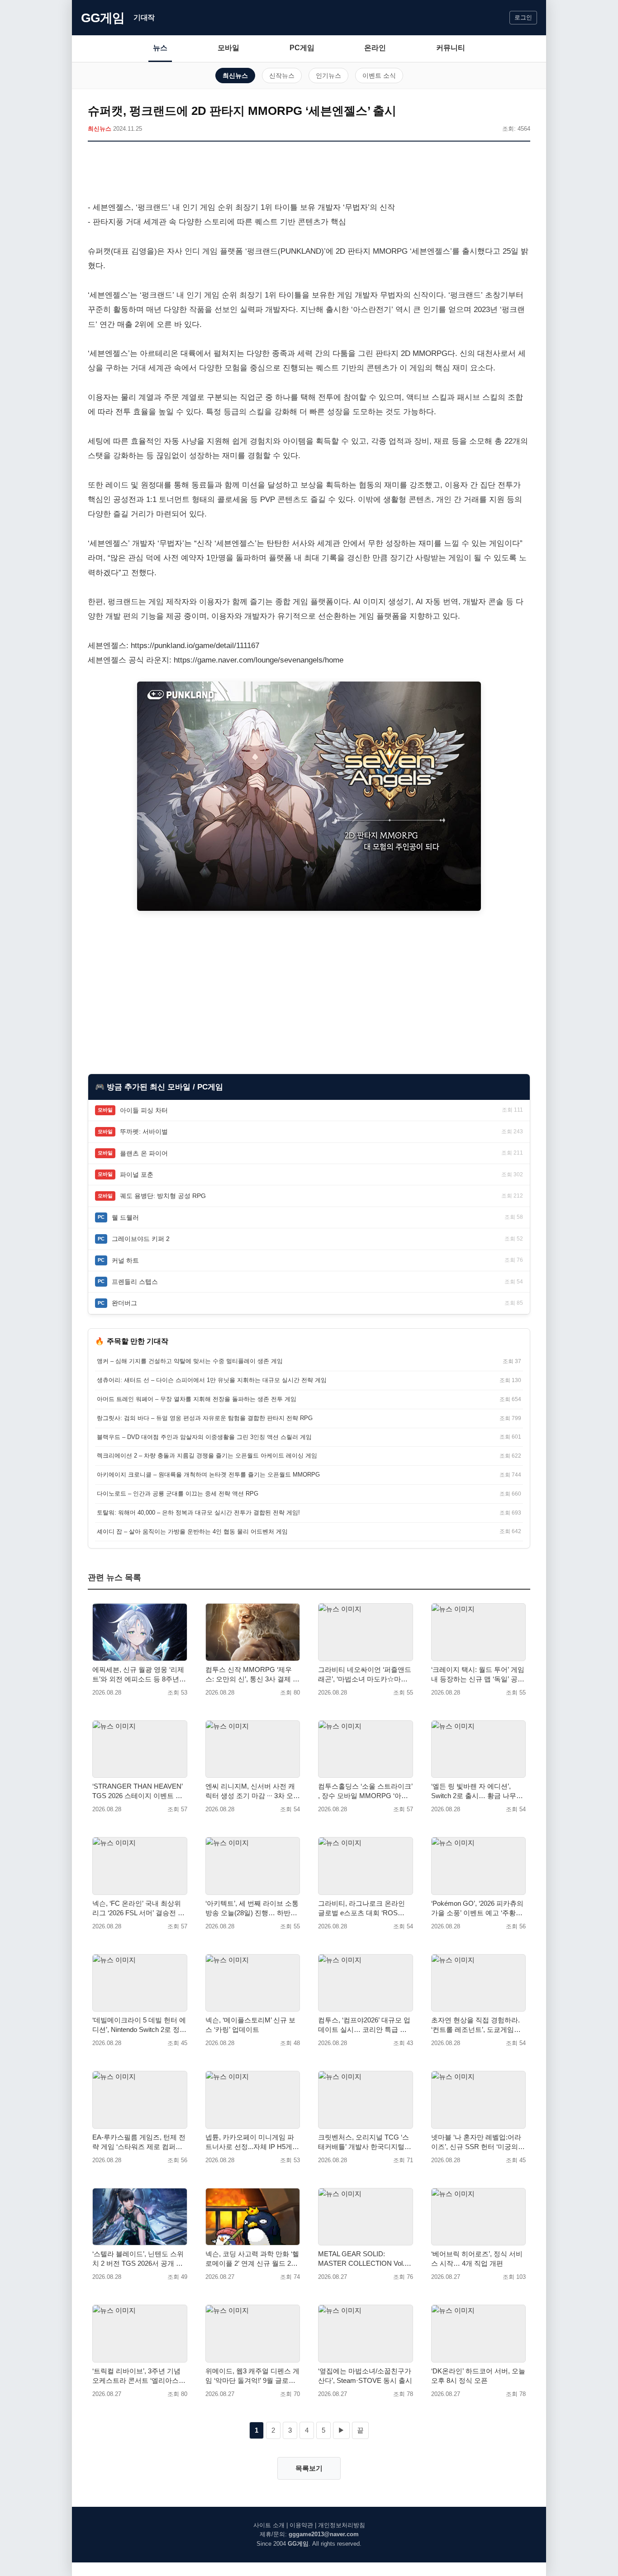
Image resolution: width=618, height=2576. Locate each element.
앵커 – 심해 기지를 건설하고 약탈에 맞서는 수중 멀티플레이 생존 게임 (190, 1361)
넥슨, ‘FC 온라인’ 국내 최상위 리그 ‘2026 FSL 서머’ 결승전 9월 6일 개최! (137, 1908)
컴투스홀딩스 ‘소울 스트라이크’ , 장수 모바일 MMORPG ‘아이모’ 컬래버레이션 (365, 1791)
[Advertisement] (309, 173)
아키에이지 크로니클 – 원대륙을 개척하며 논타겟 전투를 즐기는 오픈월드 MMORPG (208, 1475)
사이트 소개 (269, 2525)
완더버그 (124, 1303)
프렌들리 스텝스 (135, 1282)
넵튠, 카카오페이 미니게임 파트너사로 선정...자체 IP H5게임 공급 (252, 2142)
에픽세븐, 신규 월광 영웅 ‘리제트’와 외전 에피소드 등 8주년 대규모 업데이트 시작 (138, 1675)
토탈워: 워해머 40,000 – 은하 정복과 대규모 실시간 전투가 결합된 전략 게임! (198, 1513)
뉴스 (160, 48)
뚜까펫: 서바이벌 (144, 1132)
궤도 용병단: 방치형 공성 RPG (163, 1196)
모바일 (228, 48)
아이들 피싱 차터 (144, 1110)
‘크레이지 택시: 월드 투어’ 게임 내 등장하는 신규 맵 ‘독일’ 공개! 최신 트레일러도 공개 (478, 1675)
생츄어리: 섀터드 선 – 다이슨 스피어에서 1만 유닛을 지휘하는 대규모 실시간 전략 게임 (212, 1380)
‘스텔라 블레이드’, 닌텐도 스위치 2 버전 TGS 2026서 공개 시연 (138, 2259)
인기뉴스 (328, 76)
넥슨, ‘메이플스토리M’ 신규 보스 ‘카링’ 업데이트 (250, 2025)
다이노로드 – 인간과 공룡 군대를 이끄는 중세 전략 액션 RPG (178, 1494)
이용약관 (301, 2525)
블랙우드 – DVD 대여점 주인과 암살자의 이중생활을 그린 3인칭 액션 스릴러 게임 (204, 1437)
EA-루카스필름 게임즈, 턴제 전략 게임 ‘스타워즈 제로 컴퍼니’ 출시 (139, 2142)
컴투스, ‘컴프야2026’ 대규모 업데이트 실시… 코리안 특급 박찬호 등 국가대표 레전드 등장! (364, 2025)
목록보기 (309, 2468)
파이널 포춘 (137, 1174)
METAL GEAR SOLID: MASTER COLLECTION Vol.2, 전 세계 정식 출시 (364, 2259)
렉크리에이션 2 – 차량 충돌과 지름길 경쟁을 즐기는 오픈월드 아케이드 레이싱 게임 (207, 1456)
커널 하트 (125, 1260)
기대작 (144, 17)
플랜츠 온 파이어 (144, 1153)
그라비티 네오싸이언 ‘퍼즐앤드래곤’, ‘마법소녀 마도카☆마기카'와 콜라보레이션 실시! (365, 1675)
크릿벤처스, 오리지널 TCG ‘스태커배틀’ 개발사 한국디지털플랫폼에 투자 (365, 2142)
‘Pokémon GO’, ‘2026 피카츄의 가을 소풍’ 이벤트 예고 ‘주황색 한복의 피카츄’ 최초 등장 (477, 1908)
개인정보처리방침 (342, 2525)
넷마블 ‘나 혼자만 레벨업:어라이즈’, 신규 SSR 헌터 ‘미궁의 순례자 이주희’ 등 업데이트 (476, 2142)
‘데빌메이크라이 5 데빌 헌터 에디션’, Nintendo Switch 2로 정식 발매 (139, 2025)
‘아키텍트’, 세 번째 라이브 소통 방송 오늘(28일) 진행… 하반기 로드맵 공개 (252, 1908)
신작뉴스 (282, 76)
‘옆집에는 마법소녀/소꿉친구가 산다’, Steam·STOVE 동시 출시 (365, 2376)
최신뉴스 (235, 76)
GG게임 (103, 18)
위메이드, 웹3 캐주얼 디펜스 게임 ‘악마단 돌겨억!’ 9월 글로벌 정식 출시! (252, 2376)
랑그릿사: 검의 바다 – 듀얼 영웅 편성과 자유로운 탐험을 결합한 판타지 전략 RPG (205, 1418)
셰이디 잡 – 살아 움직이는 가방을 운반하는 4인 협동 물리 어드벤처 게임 (192, 1532)
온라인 (375, 48)
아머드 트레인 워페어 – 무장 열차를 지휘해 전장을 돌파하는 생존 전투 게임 (197, 1399)
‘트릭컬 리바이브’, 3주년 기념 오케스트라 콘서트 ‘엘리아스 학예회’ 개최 (136, 2376)
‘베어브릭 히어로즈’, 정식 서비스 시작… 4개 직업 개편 (477, 2259)
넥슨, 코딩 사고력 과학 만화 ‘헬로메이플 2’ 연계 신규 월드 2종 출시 (252, 2259)
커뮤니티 (451, 48)
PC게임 (302, 48)
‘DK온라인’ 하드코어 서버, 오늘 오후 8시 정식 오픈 (478, 2376)
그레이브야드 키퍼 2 (141, 1239)
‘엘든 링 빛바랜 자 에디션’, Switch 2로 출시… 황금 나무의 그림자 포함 (477, 1791)
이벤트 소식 (379, 76)
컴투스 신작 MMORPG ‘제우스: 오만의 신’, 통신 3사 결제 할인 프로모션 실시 (252, 1675)
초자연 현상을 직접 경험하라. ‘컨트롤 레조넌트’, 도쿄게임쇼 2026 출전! (476, 2025)
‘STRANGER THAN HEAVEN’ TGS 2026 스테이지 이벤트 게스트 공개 (137, 1791)
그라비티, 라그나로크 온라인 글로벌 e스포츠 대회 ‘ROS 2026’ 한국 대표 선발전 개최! (361, 1908)
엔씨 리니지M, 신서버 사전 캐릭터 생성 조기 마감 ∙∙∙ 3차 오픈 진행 (253, 1791)
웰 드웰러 (125, 1217)
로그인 (523, 17)
